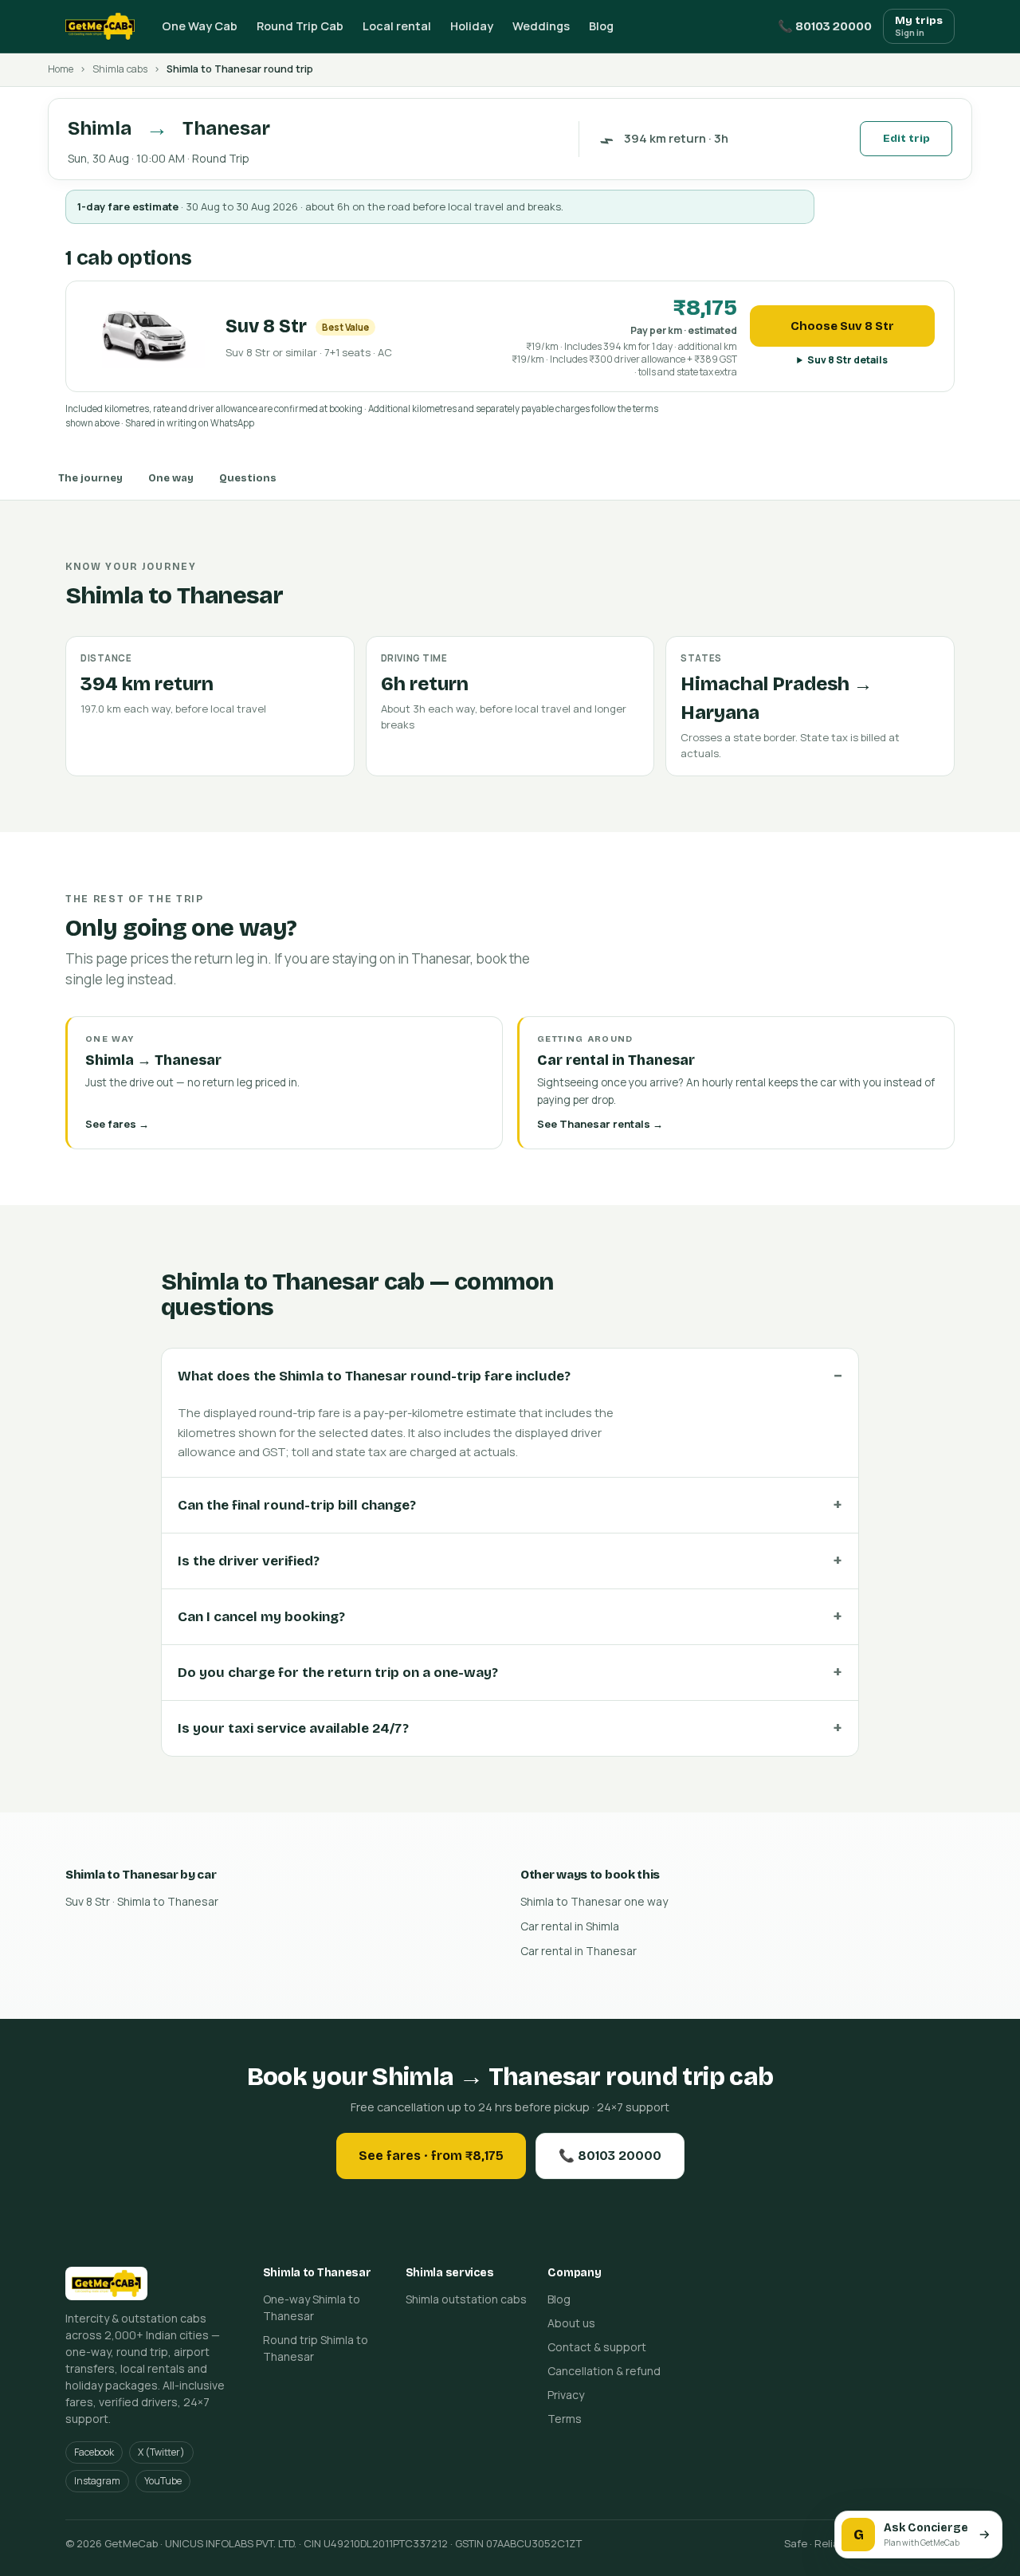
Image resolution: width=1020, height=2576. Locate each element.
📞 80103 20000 (825, 26)
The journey (90, 478)
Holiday (472, 26)
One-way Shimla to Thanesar (312, 2307)
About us (571, 2323)
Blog (601, 26)
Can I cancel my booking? (261, 1617)
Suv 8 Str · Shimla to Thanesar (142, 1901)
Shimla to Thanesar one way (594, 1901)
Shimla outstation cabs (466, 2299)
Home (61, 69)
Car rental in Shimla (570, 1926)
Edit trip (906, 139)
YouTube (163, 2481)
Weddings (541, 26)
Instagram (97, 2481)
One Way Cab (200, 26)
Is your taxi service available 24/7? (293, 1728)
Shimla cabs (120, 69)
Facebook (94, 2452)
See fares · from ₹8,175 (431, 2156)
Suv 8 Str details (847, 360)
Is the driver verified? (249, 1561)
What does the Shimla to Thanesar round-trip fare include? (374, 1376)
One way (171, 478)
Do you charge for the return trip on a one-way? (338, 1673)
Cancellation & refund (604, 2371)
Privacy (566, 2395)
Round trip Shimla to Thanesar (316, 2348)
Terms (565, 2419)
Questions (248, 478)
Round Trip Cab (300, 26)
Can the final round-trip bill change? (297, 1505)
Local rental (397, 26)
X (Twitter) (161, 2452)
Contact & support (597, 2347)
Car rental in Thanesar (579, 1951)
